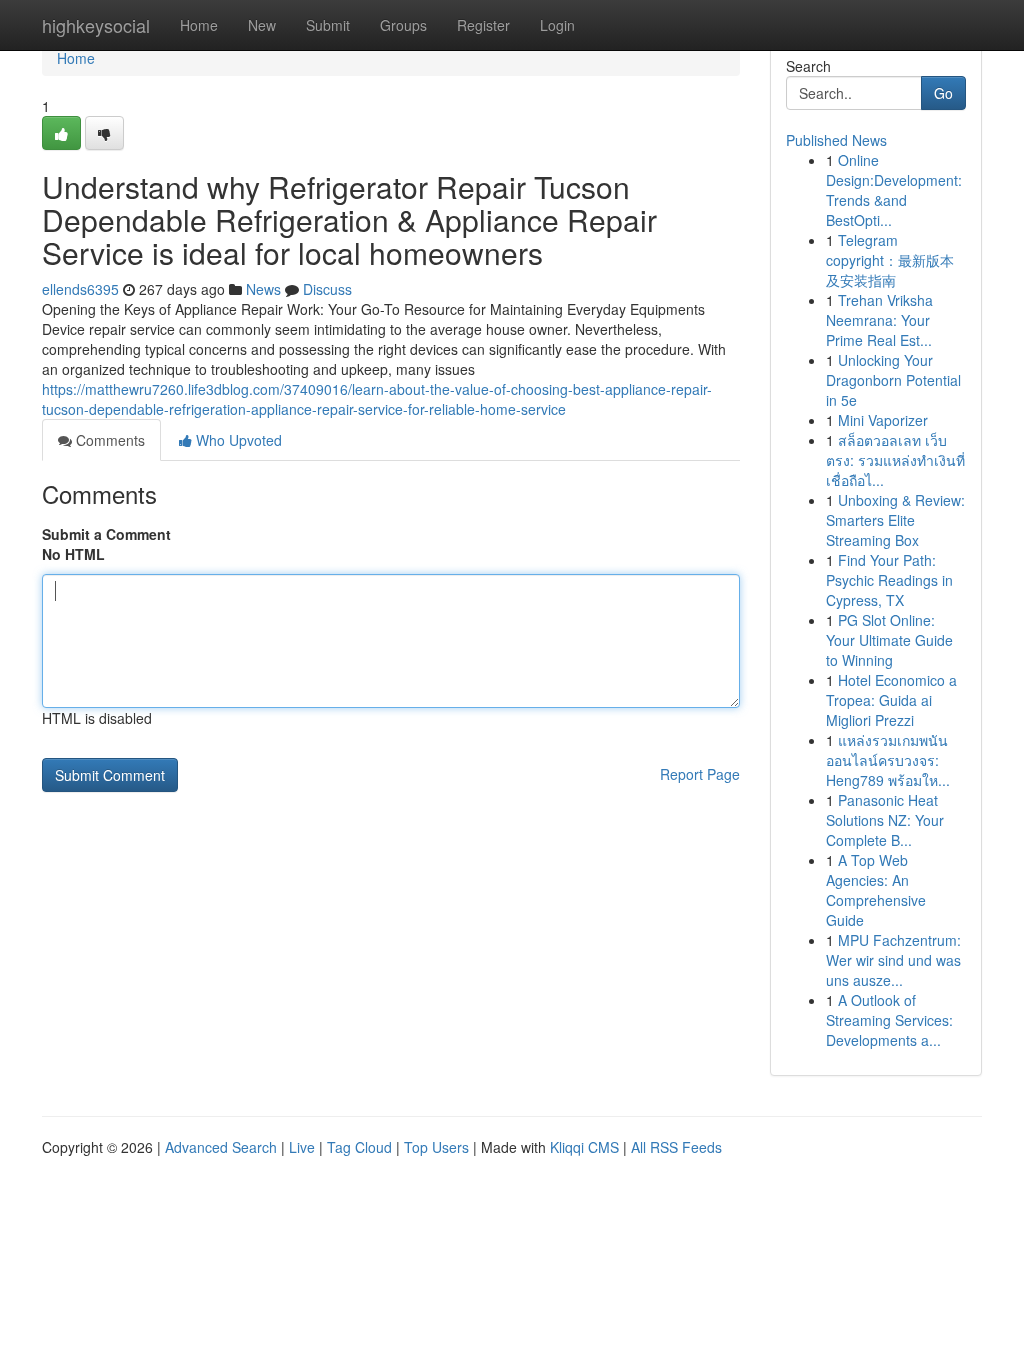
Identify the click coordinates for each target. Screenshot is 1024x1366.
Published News (836, 140)
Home (199, 25)
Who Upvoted (237, 440)
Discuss (327, 289)
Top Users (436, 1147)
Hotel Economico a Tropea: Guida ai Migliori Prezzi (891, 700)
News (263, 289)
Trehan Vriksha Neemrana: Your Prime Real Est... (879, 320)
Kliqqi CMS (584, 1147)
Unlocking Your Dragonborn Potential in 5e (893, 380)
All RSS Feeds (676, 1147)
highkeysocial (96, 25)
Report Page (700, 774)
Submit (328, 25)
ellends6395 (80, 289)
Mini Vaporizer (883, 420)
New (262, 25)
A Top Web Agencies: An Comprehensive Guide (876, 890)
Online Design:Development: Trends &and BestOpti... (894, 190)
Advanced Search (221, 1147)
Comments (108, 440)
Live (302, 1147)
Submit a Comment (106, 534)
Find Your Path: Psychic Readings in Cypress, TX (889, 580)
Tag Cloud (359, 1147)
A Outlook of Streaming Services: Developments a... (889, 1020)
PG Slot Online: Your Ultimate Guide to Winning (889, 640)
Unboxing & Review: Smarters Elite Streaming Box (895, 520)
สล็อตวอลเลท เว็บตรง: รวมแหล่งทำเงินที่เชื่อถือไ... (895, 460)
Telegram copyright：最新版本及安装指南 (890, 260)
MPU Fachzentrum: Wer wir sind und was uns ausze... (893, 960)
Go (943, 93)
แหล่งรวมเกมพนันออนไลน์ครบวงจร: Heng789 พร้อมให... (888, 760)
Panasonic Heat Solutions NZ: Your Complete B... (885, 820)
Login (557, 25)
